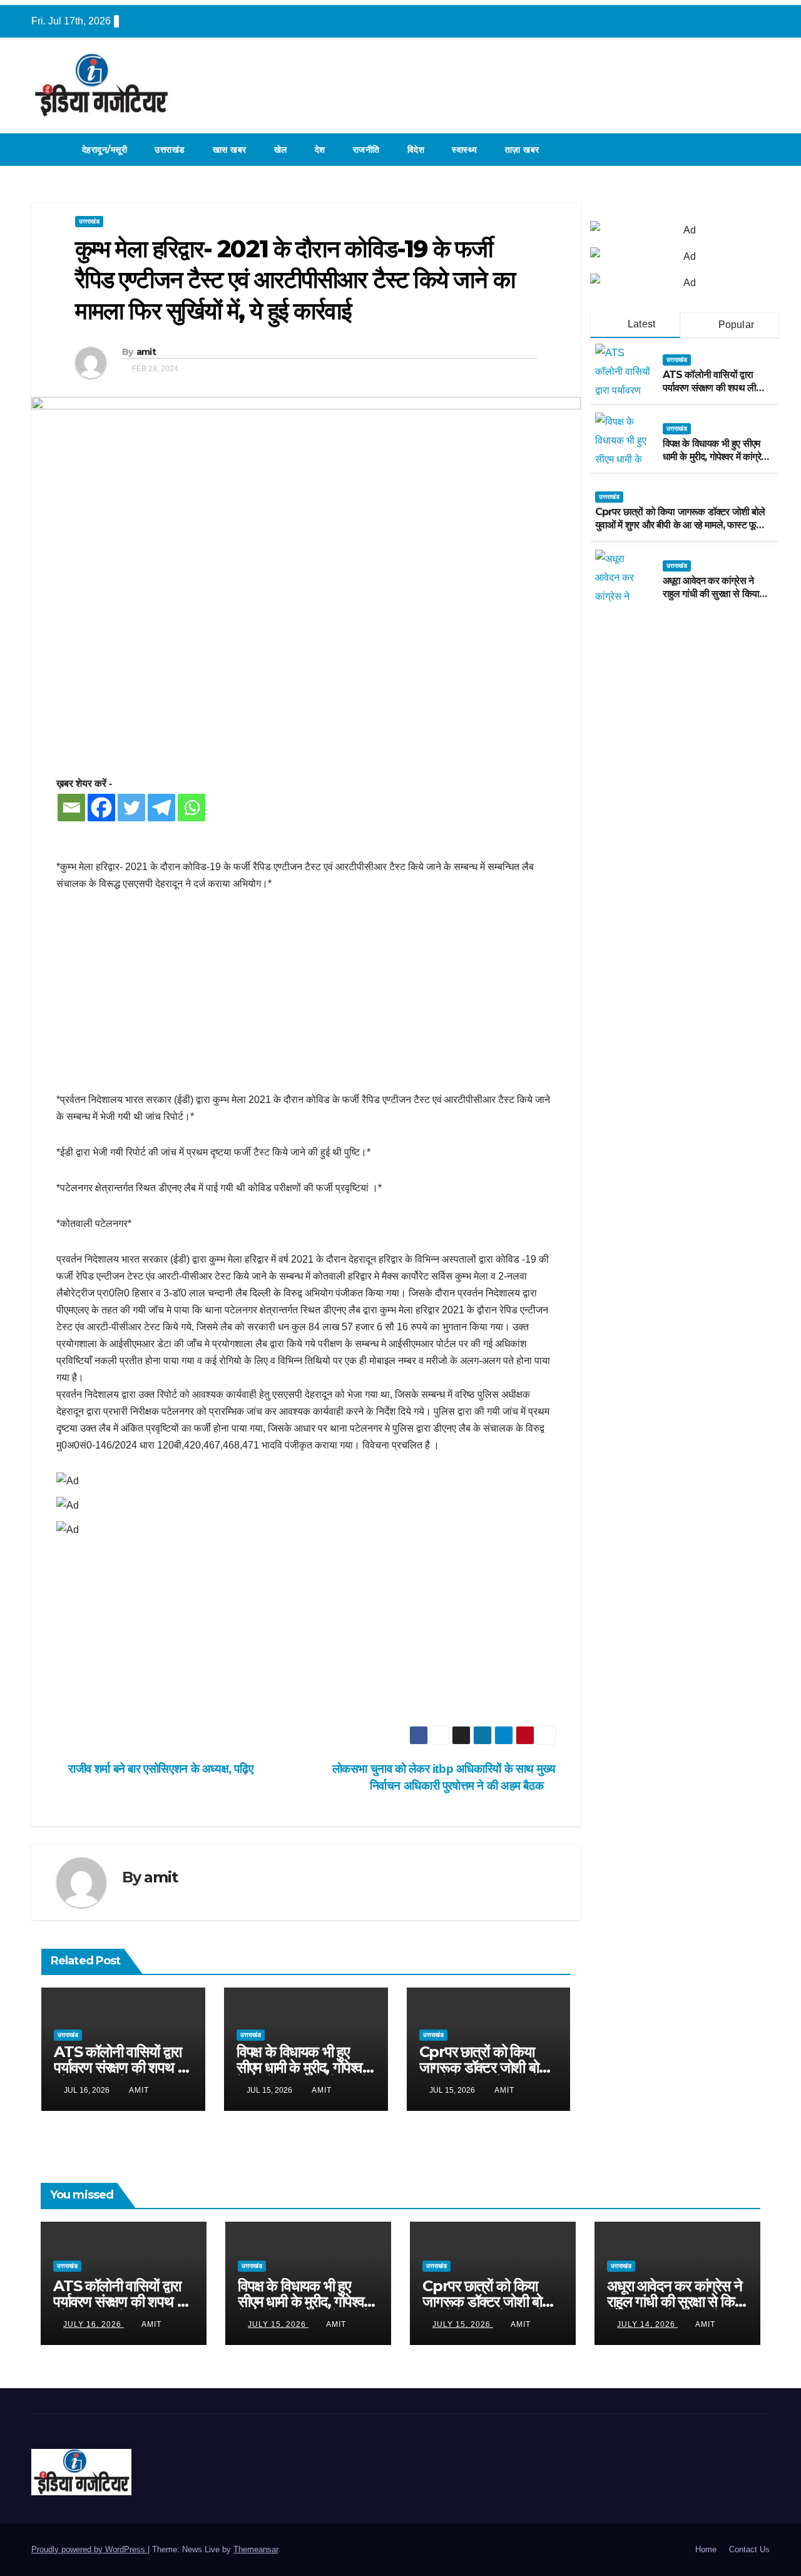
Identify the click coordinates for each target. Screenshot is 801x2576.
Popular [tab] (735, 325)
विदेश (416, 150)
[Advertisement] (306, 998)
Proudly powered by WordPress (89, 2549)
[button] (761, 149)
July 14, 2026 (647, 2324)
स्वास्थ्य (465, 150)
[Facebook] (101, 808)
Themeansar (256, 2549)
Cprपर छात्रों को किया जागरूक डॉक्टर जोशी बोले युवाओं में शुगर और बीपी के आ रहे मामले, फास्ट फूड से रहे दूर (680, 525)
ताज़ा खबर (522, 150)
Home (706, 2549)
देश (320, 150)
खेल (281, 150)
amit (146, 352)
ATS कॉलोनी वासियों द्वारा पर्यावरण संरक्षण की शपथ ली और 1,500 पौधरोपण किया (122, 2067)
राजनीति (366, 150)
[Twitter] (131, 808)
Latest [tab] (640, 324)
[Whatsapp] (191, 808)
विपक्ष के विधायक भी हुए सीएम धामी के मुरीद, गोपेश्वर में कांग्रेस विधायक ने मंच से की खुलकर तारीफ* (715, 462)
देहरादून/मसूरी (105, 150)
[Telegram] (161, 808)
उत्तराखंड (170, 150)
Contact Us (749, 2549)
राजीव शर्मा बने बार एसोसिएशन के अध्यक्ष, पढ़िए (159, 1769)
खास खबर (230, 150)
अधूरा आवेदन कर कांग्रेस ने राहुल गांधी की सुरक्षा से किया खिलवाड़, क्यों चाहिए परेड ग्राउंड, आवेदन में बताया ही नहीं (714, 599)
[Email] (71, 808)
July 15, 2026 (278, 2324)
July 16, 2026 (94, 2324)
